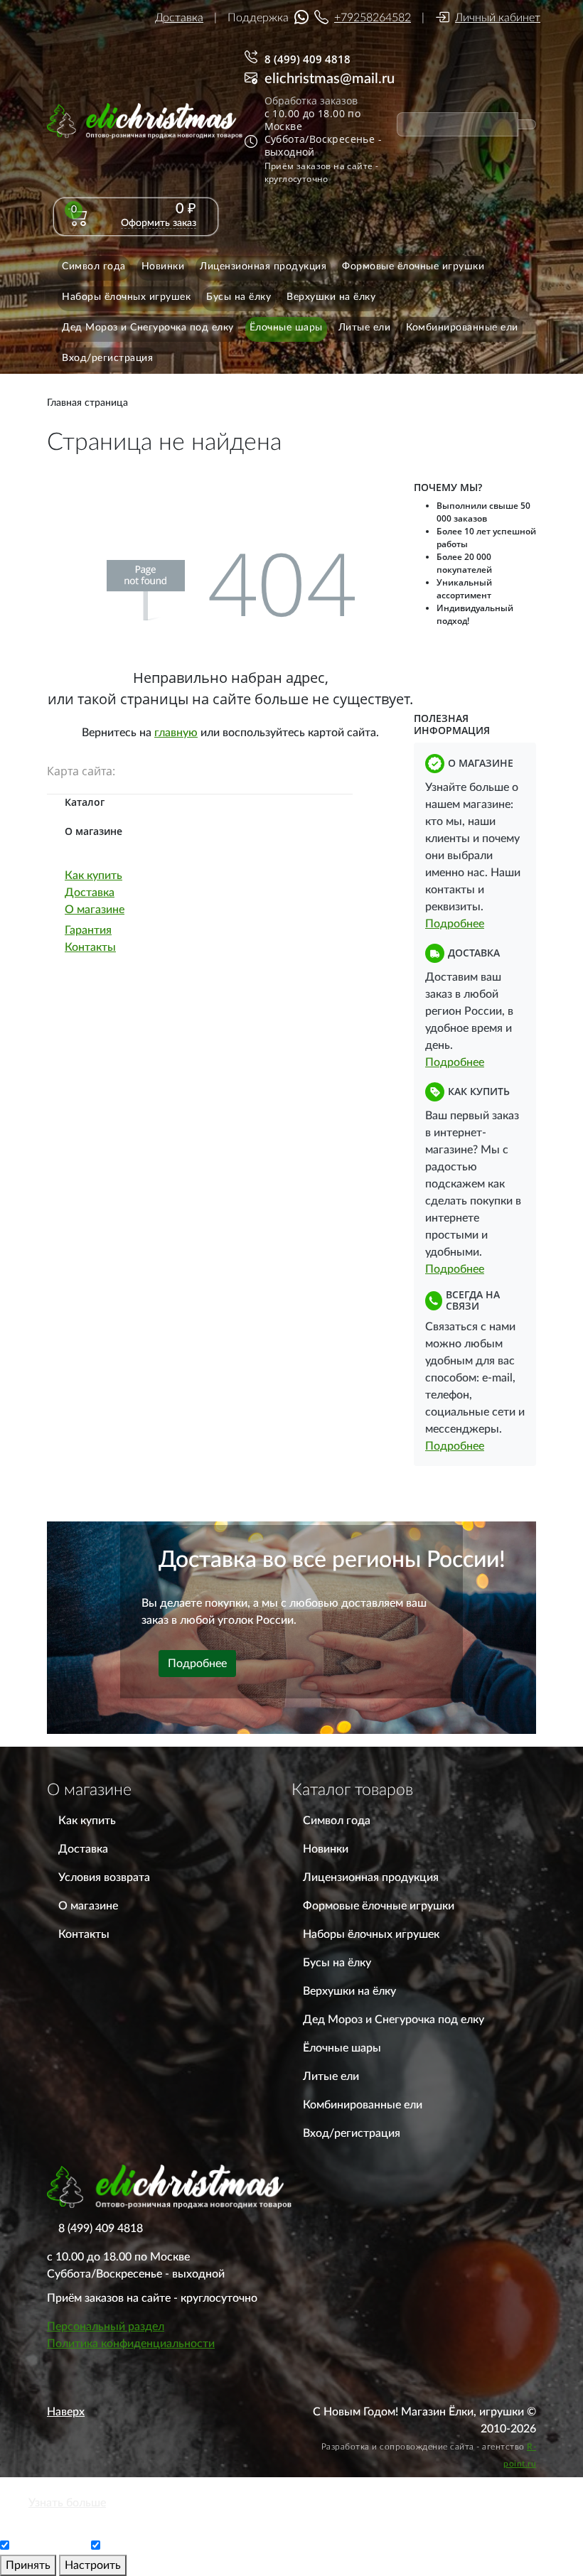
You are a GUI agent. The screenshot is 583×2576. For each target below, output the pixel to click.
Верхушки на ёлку (349, 1991)
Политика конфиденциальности (131, 2344)
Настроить (93, 2565)
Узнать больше (67, 2503)
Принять (28, 2565)
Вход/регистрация (352, 2133)
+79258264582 (373, 18)
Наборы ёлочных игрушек (371, 1934)
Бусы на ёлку (337, 1963)
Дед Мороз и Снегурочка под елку (394, 2020)
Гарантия (88, 930)
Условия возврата (104, 1877)
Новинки (326, 1849)
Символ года (337, 1821)
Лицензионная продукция (371, 1877)
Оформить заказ (159, 223)
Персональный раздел (106, 2327)
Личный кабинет (498, 18)
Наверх (66, 2412)
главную (176, 733)
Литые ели (331, 2076)
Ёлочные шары (342, 2048)
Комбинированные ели (363, 2105)
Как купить (93, 875)
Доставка (179, 18)
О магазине (95, 910)
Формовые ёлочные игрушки (379, 1906)
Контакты (90, 947)
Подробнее (455, 924)
